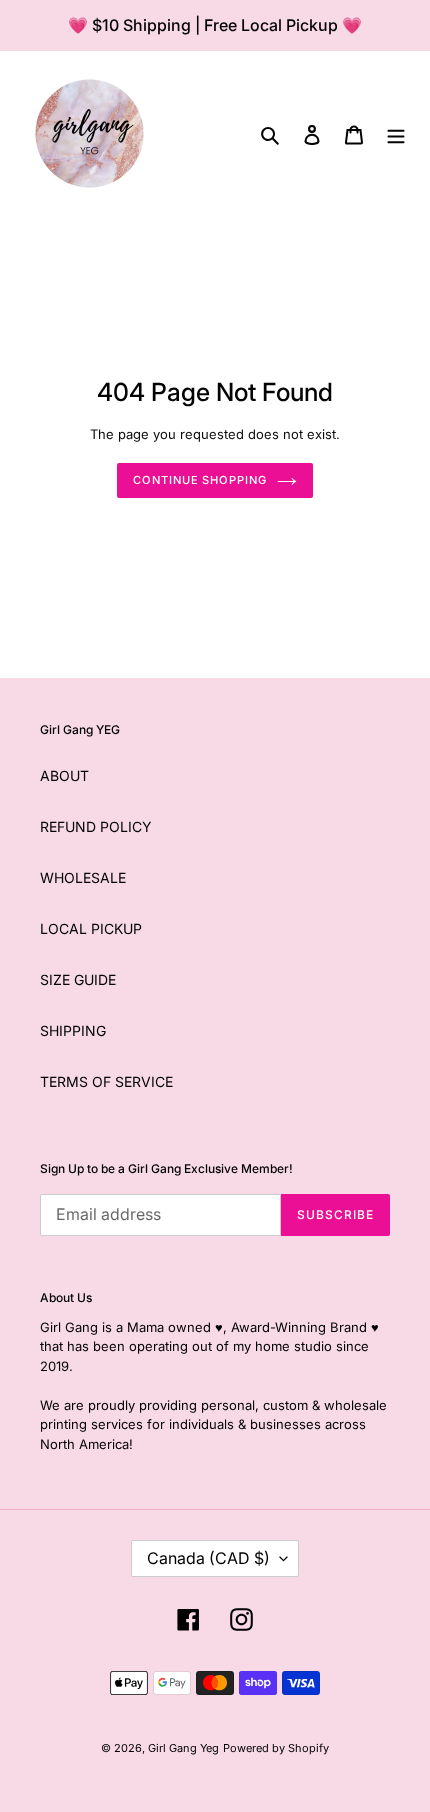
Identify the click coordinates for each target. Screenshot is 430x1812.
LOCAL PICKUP (91, 928)
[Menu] (396, 133)
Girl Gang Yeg (183, 1748)
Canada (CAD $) (208, 1558)
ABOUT (64, 775)
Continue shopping (199, 480)
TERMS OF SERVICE (106, 1081)
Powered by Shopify (276, 1748)
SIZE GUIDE (78, 979)
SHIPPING (73, 1030)
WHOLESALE (83, 877)
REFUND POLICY (96, 826)
